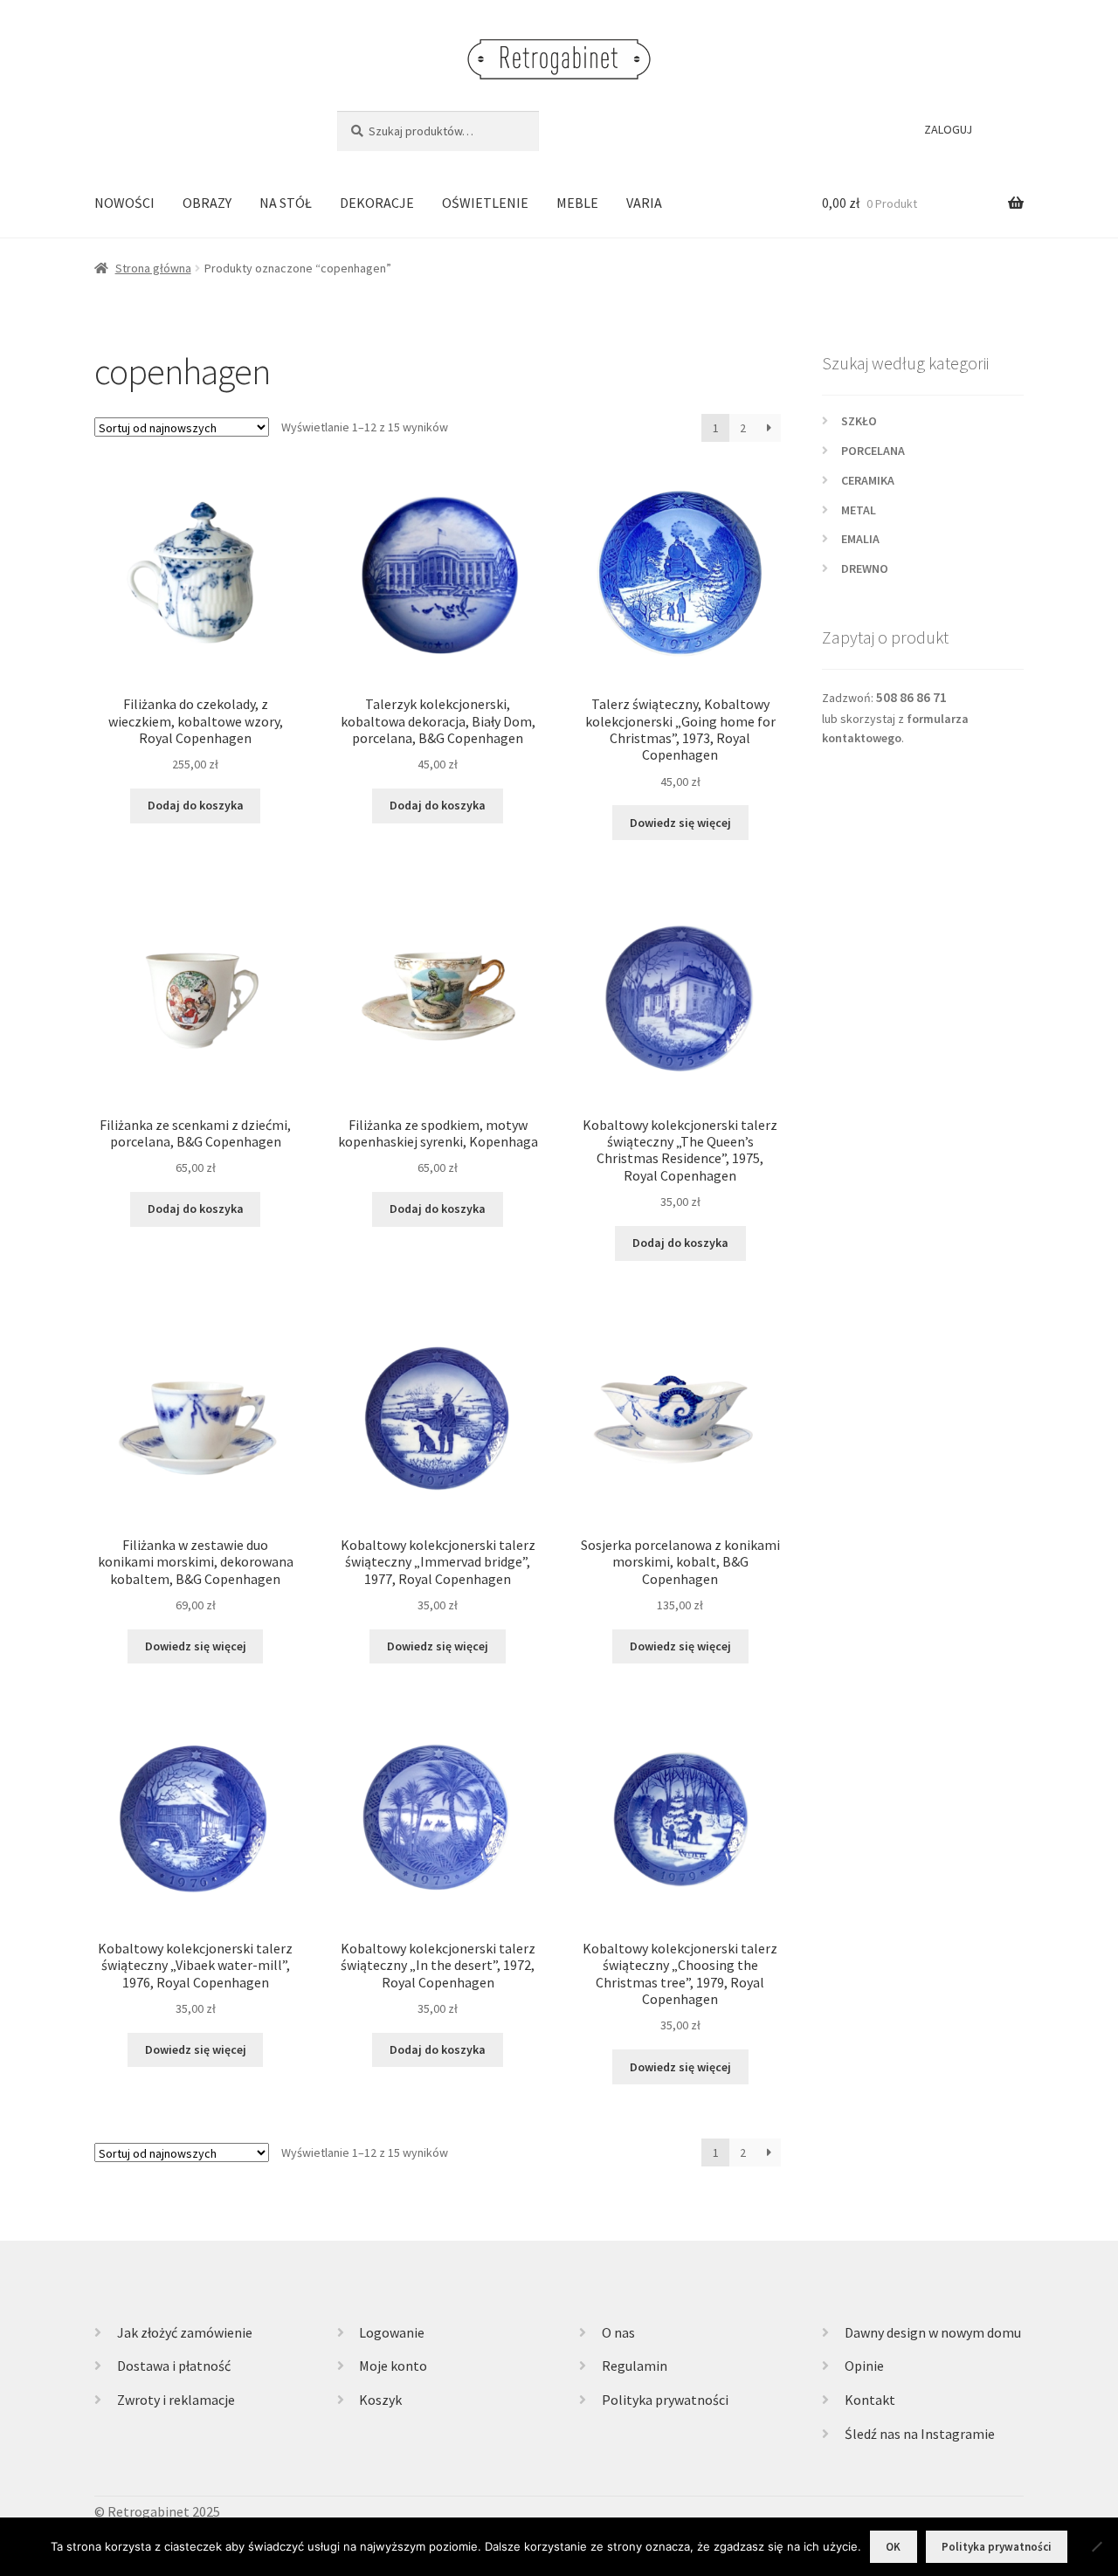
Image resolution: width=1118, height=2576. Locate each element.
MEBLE (577, 203)
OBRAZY (207, 203)
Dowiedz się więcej (680, 823)
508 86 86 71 (911, 697)
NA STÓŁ (286, 203)
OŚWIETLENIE (485, 203)
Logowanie (392, 2332)
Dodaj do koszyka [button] (196, 805)
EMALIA (860, 539)
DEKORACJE (377, 203)
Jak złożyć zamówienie (185, 2332)
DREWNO (865, 568)
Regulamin (635, 2366)
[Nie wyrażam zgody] (1096, 2546)
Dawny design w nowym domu (933, 2332)
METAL (859, 510)
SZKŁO (859, 421)
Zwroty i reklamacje (176, 2400)
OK (893, 2547)
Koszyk (380, 2400)
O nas (618, 2332)
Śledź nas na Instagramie (920, 2434)
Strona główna (153, 268)
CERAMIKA (868, 480)
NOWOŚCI (124, 203)
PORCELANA (873, 451)
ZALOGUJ (948, 129)
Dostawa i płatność (174, 2366)
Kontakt (870, 2400)
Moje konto (393, 2366)
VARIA (644, 203)
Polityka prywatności (665, 2400)
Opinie (864, 2366)
